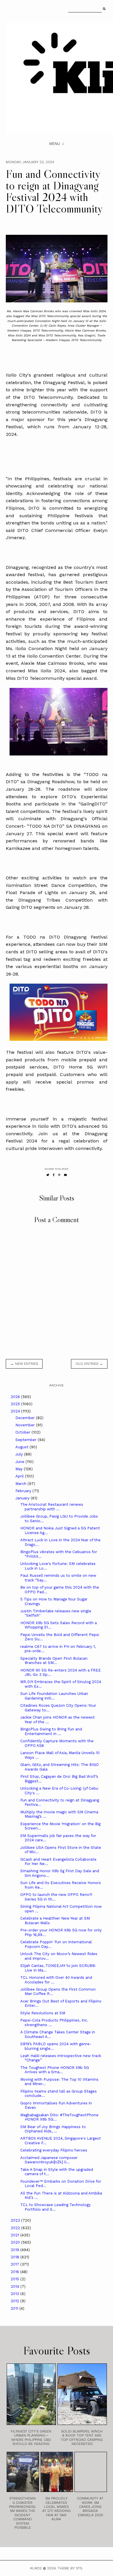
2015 (16, 2279)
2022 (16, 2228)
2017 (16, 2264)
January (23, 1498)
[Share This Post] (54, 1175)
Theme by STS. (70, 2568)
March (21, 1484)
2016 (16, 2272)
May (20, 1469)
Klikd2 (36, 2568)
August (22, 1447)
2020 (16, 2242)
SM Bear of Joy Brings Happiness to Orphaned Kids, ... (53, 2129)
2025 (16, 1404)
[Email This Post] (65, 1175)
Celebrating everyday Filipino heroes (54, 2150)
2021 (16, 2235)
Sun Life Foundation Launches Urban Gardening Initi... (54, 1696)
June (20, 1462)
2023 (16, 2220)
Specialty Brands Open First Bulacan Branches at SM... (54, 1661)
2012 (16, 2301)
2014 (16, 2286)
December (26, 1418)
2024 (16, 1411)
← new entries (24, 1364)
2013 (16, 2294)
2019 (16, 2250)
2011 (15, 2308)
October (23, 1432)
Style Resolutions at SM (43, 2013)
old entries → (89, 1364)
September (27, 1440)
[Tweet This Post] (48, 1175)
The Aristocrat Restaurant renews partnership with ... (52, 1507)
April (20, 1476)
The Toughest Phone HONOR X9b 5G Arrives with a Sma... (55, 2070)
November (26, 1425)
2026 (16, 1397)
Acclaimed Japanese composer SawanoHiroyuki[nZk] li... (49, 2160)
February (24, 1491)
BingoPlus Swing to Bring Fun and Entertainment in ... (51, 1731)
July (20, 1454)
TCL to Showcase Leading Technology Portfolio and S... (55, 2207)
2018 (16, 2257)
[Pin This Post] (59, 1175)
